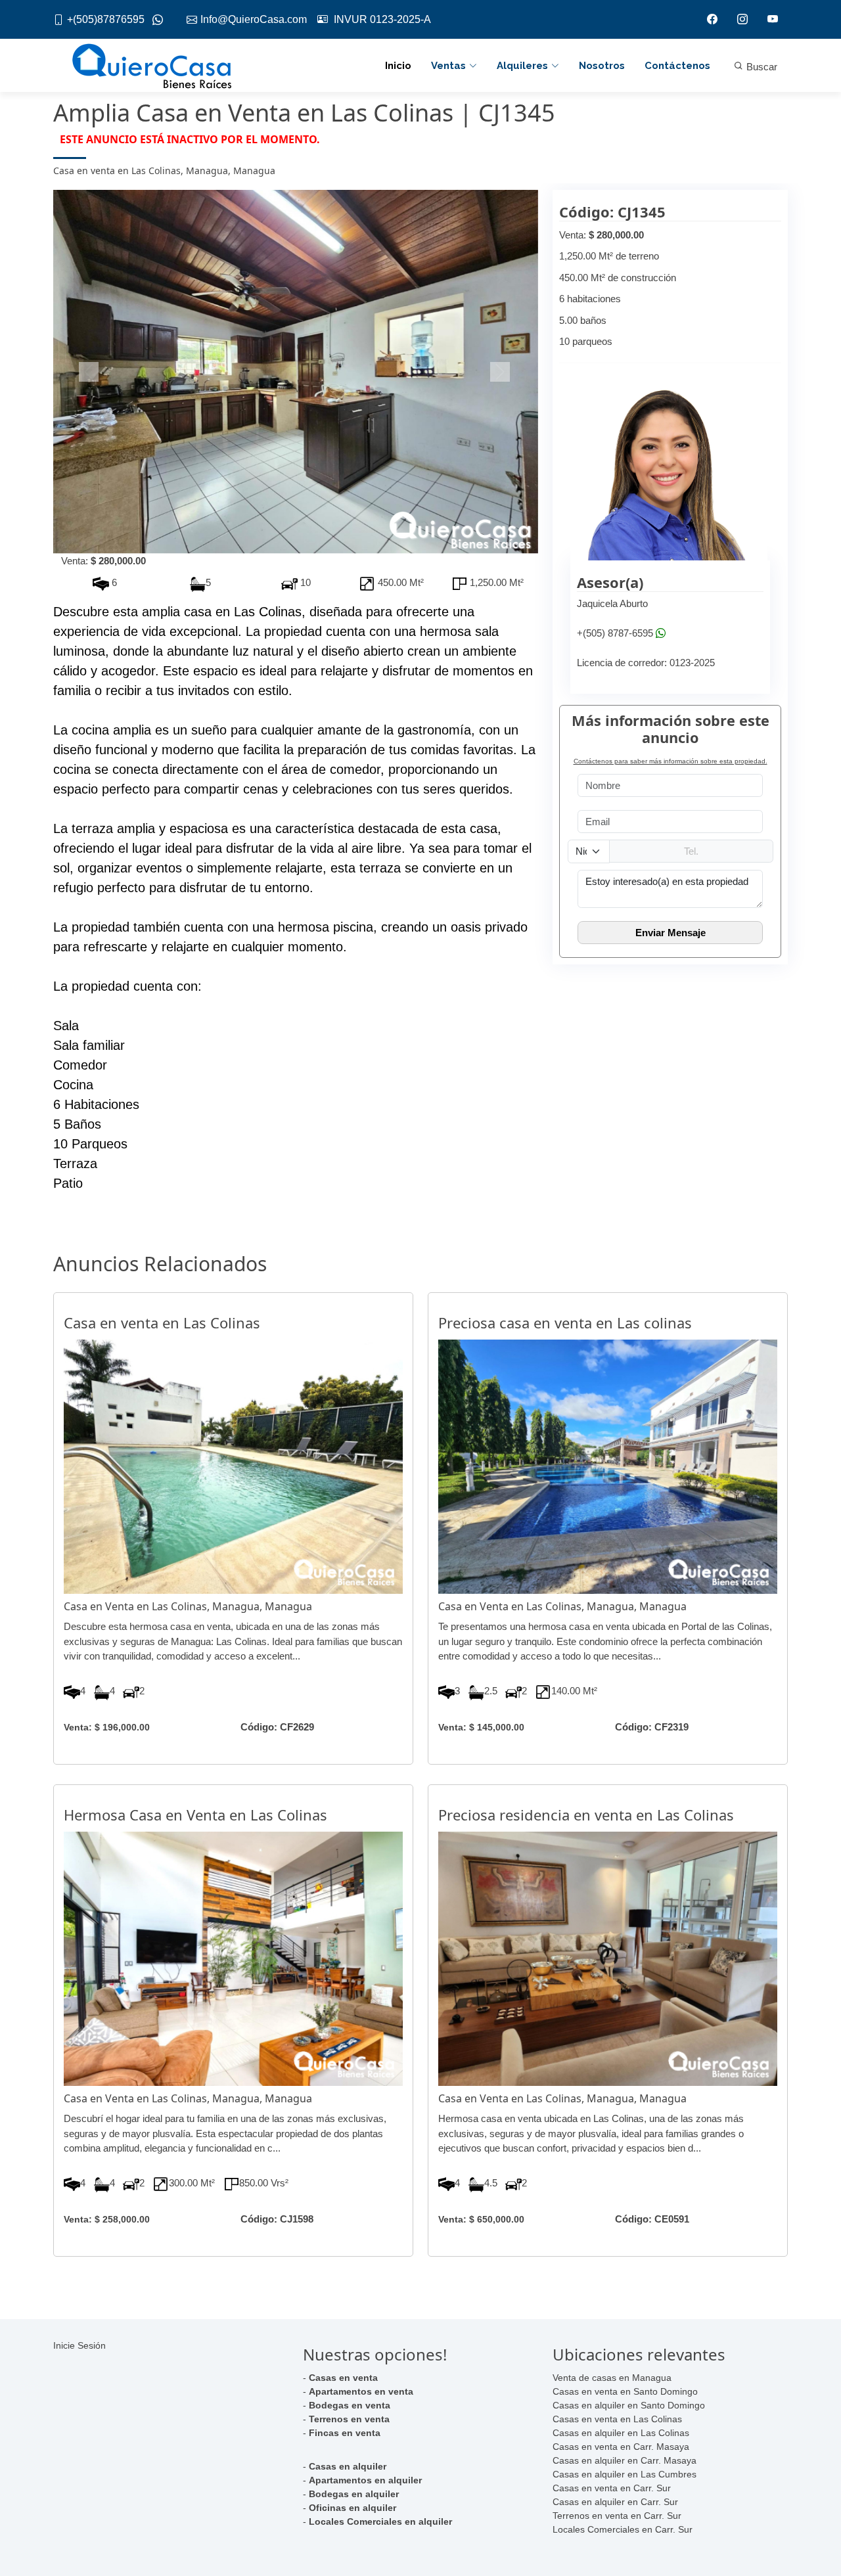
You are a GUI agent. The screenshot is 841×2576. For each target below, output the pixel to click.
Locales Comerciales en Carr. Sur (623, 2529)
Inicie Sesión (80, 2345)
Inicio (398, 66)
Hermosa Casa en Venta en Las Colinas (195, 1815)
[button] (90, 372)
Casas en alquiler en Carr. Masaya (625, 2460)
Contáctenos (677, 66)
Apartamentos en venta (361, 2391)
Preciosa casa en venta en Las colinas (565, 1322)
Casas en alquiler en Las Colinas (621, 2433)
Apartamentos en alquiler (365, 2480)
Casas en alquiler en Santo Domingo (629, 2405)
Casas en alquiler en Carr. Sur (615, 2502)
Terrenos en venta (349, 2419)
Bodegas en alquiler (354, 2494)
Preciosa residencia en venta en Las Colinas (586, 1815)
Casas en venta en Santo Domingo (625, 2391)
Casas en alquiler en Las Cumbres (625, 2474)
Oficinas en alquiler (352, 2508)
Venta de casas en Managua (612, 2378)
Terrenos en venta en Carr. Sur (617, 2516)
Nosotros (602, 66)
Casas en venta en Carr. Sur (612, 2488)
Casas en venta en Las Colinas (617, 2419)
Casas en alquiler (348, 2466)
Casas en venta (343, 2378)
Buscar (761, 67)
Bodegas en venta (350, 2405)
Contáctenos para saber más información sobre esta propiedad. (671, 761)
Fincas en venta (345, 2433)
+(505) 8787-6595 (615, 633)
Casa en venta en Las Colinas (162, 1322)
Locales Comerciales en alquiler (380, 2521)
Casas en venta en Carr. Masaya (621, 2447)
